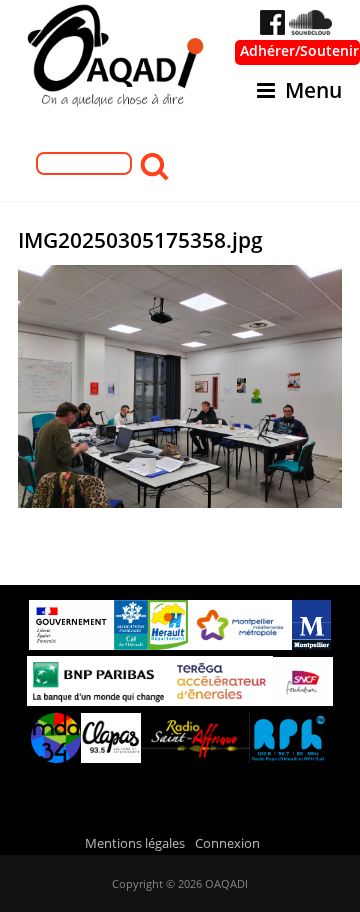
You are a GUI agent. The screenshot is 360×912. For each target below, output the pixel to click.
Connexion (227, 843)
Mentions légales (135, 843)
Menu (313, 90)
